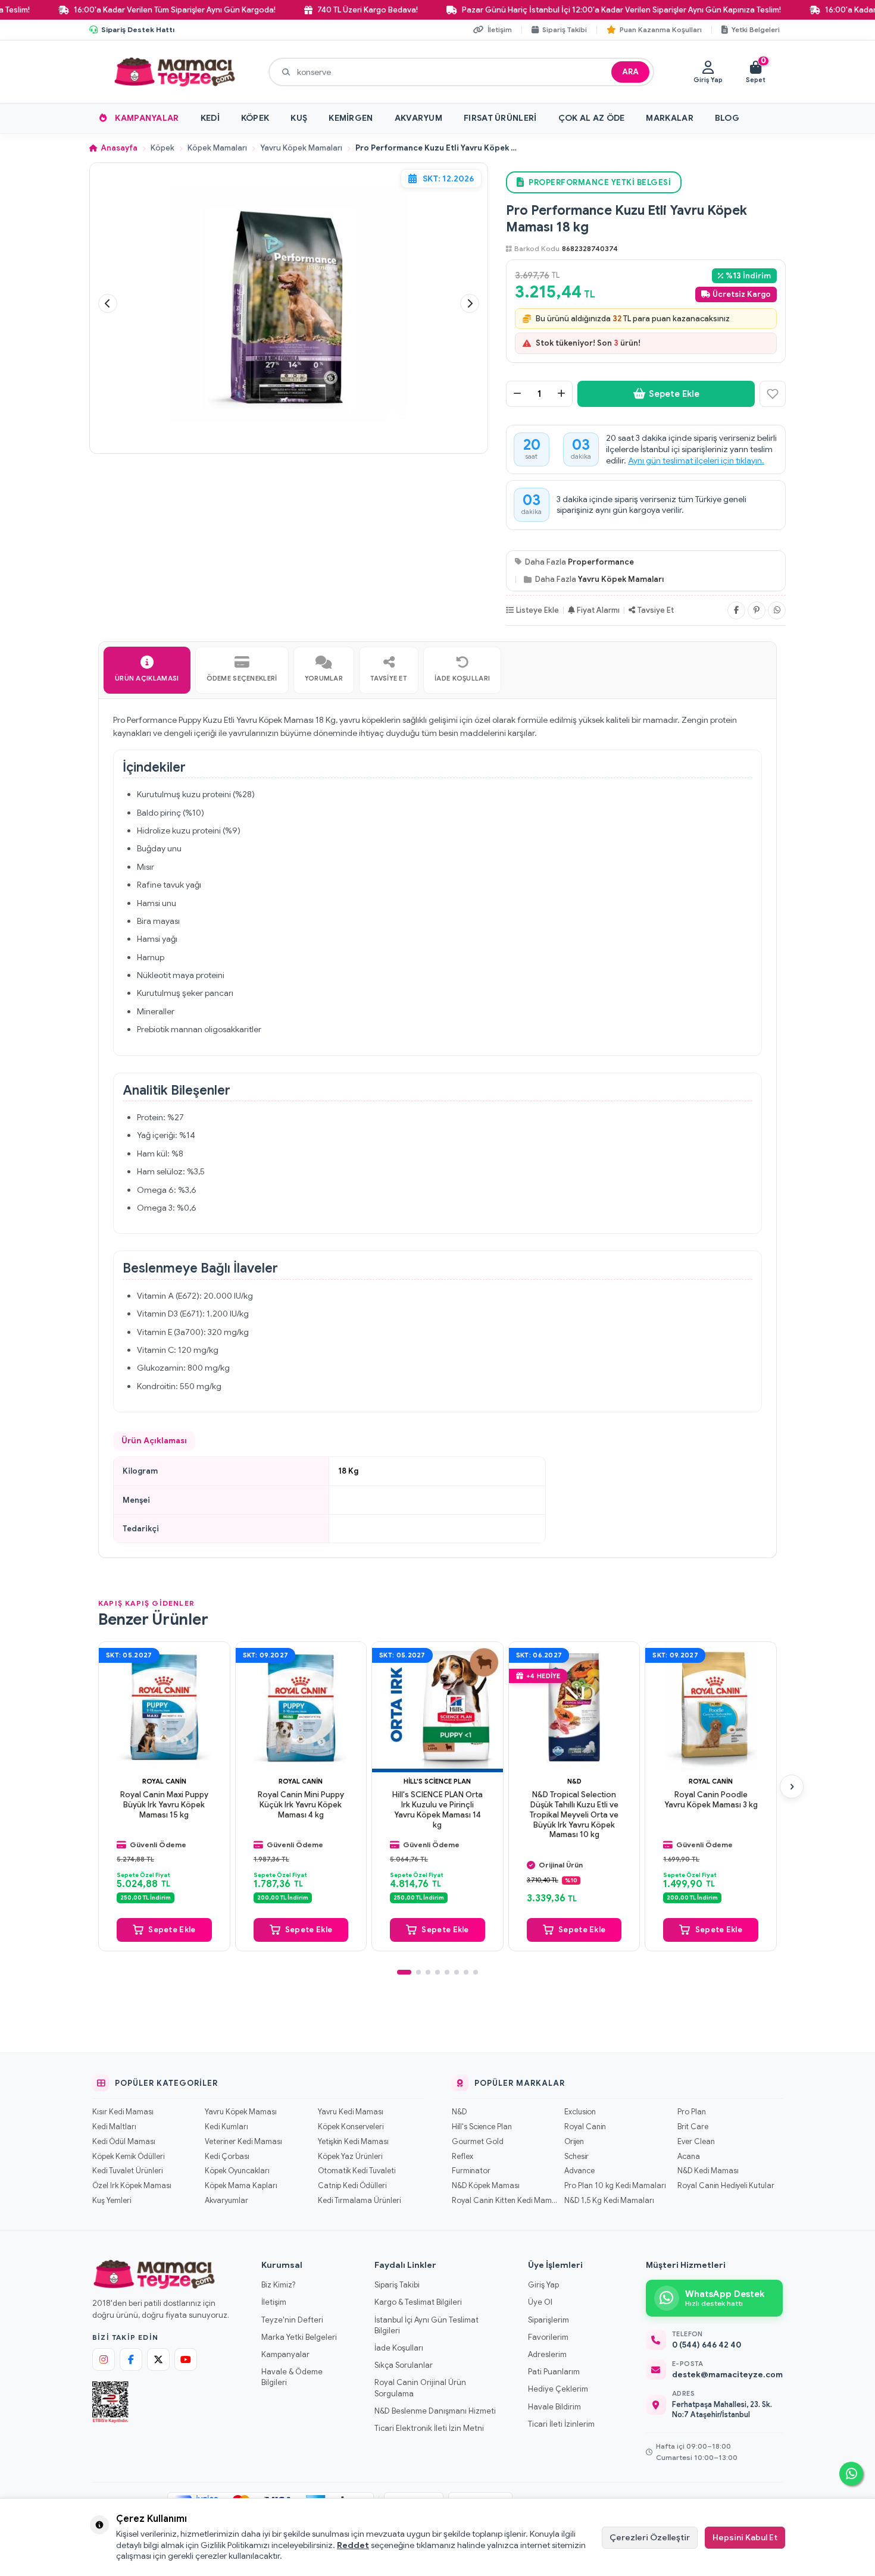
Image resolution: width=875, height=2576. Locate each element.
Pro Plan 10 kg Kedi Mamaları (615, 2186)
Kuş (299, 118)
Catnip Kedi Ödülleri (352, 2186)
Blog (727, 118)
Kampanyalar (147, 118)
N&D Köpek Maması (486, 2186)
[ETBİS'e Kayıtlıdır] (110, 2402)
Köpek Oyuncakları (237, 2171)
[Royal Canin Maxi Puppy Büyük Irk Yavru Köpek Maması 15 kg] (164, 1707)
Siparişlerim (549, 2320)
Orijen (574, 2142)
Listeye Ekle (537, 610)
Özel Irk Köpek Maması (132, 2186)
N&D (574, 1781)
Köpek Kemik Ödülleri (128, 2157)
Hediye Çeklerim (558, 2389)
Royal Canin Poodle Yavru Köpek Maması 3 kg (711, 1799)
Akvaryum (418, 118)
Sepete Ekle (674, 394)
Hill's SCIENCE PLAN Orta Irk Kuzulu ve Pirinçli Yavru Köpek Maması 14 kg (437, 1809)
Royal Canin (164, 1781)
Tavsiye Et (656, 610)
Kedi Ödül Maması (124, 2142)
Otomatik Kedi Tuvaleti (357, 2171)
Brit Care (693, 2127)
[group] (289, 304)
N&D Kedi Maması (708, 2171)
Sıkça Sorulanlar (404, 2365)
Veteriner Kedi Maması (243, 2142)
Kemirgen (351, 118)
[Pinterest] (757, 610)
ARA (630, 72)
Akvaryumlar (226, 2201)
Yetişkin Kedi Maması (353, 2142)
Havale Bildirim (554, 2407)
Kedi (210, 118)
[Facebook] (736, 610)
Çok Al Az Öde (592, 118)
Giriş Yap (543, 2285)
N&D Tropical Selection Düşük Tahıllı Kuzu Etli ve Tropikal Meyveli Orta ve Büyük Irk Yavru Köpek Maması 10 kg (574, 1815)
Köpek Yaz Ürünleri (350, 2157)
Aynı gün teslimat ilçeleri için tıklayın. (696, 460)
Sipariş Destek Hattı (138, 29)
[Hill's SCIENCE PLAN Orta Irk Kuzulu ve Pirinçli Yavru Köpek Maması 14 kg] (437, 1707)
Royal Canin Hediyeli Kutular (726, 2186)
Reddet (353, 2545)
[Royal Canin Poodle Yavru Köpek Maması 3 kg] (711, 1707)
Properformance (601, 562)
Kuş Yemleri (112, 2201)
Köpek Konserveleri (351, 2127)
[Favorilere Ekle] (773, 394)
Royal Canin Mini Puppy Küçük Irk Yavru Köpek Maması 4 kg (301, 1804)
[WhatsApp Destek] (851, 2474)
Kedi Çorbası (227, 2157)
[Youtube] (186, 2359)
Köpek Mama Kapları (241, 2186)
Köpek (255, 118)
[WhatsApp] (777, 610)
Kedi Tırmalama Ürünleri (359, 2201)
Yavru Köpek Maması (241, 2112)
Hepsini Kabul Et (745, 2537)
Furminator (471, 2171)
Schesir (576, 2157)
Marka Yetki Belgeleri (299, 2337)
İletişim (274, 2302)
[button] (108, 303)
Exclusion (580, 2112)
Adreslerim (547, 2354)
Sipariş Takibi (397, 2285)
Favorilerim (548, 2337)
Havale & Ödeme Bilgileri (292, 2377)
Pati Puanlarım (554, 2372)
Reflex (462, 2157)
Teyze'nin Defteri (292, 2320)
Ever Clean (696, 2142)
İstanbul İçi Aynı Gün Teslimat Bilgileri (426, 2325)
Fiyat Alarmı (598, 610)
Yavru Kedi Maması (351, 2112)
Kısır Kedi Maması (123, 2112)
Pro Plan (692, 2112)
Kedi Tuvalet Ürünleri (127, 2171)
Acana (689, 2157)
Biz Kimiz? (278, 2285)
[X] (158, 2359)
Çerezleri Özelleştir (650, 2537)
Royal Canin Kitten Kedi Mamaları (504, 2201)
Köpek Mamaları (217, 148)
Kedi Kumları (226, 2127)
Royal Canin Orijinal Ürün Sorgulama (420, 2388)
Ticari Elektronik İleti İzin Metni (429, 2428)
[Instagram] (104, 2359)
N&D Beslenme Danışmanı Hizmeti (435, 2411)
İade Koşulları (399, 2348)
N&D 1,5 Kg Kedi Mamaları (609, 2201)
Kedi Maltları (114, 2127)
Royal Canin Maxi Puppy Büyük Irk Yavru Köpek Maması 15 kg (164, 1804)
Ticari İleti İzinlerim (561, 2424)
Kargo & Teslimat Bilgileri (418, 2302)
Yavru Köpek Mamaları (301, 148)
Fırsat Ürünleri (500, 118)
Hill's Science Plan (437, 1781)
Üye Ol (540, 2302)
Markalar (669, 118)
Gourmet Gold (478, 2142)
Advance (579, 2171)
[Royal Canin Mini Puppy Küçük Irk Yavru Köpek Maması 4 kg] (301, 1707)
